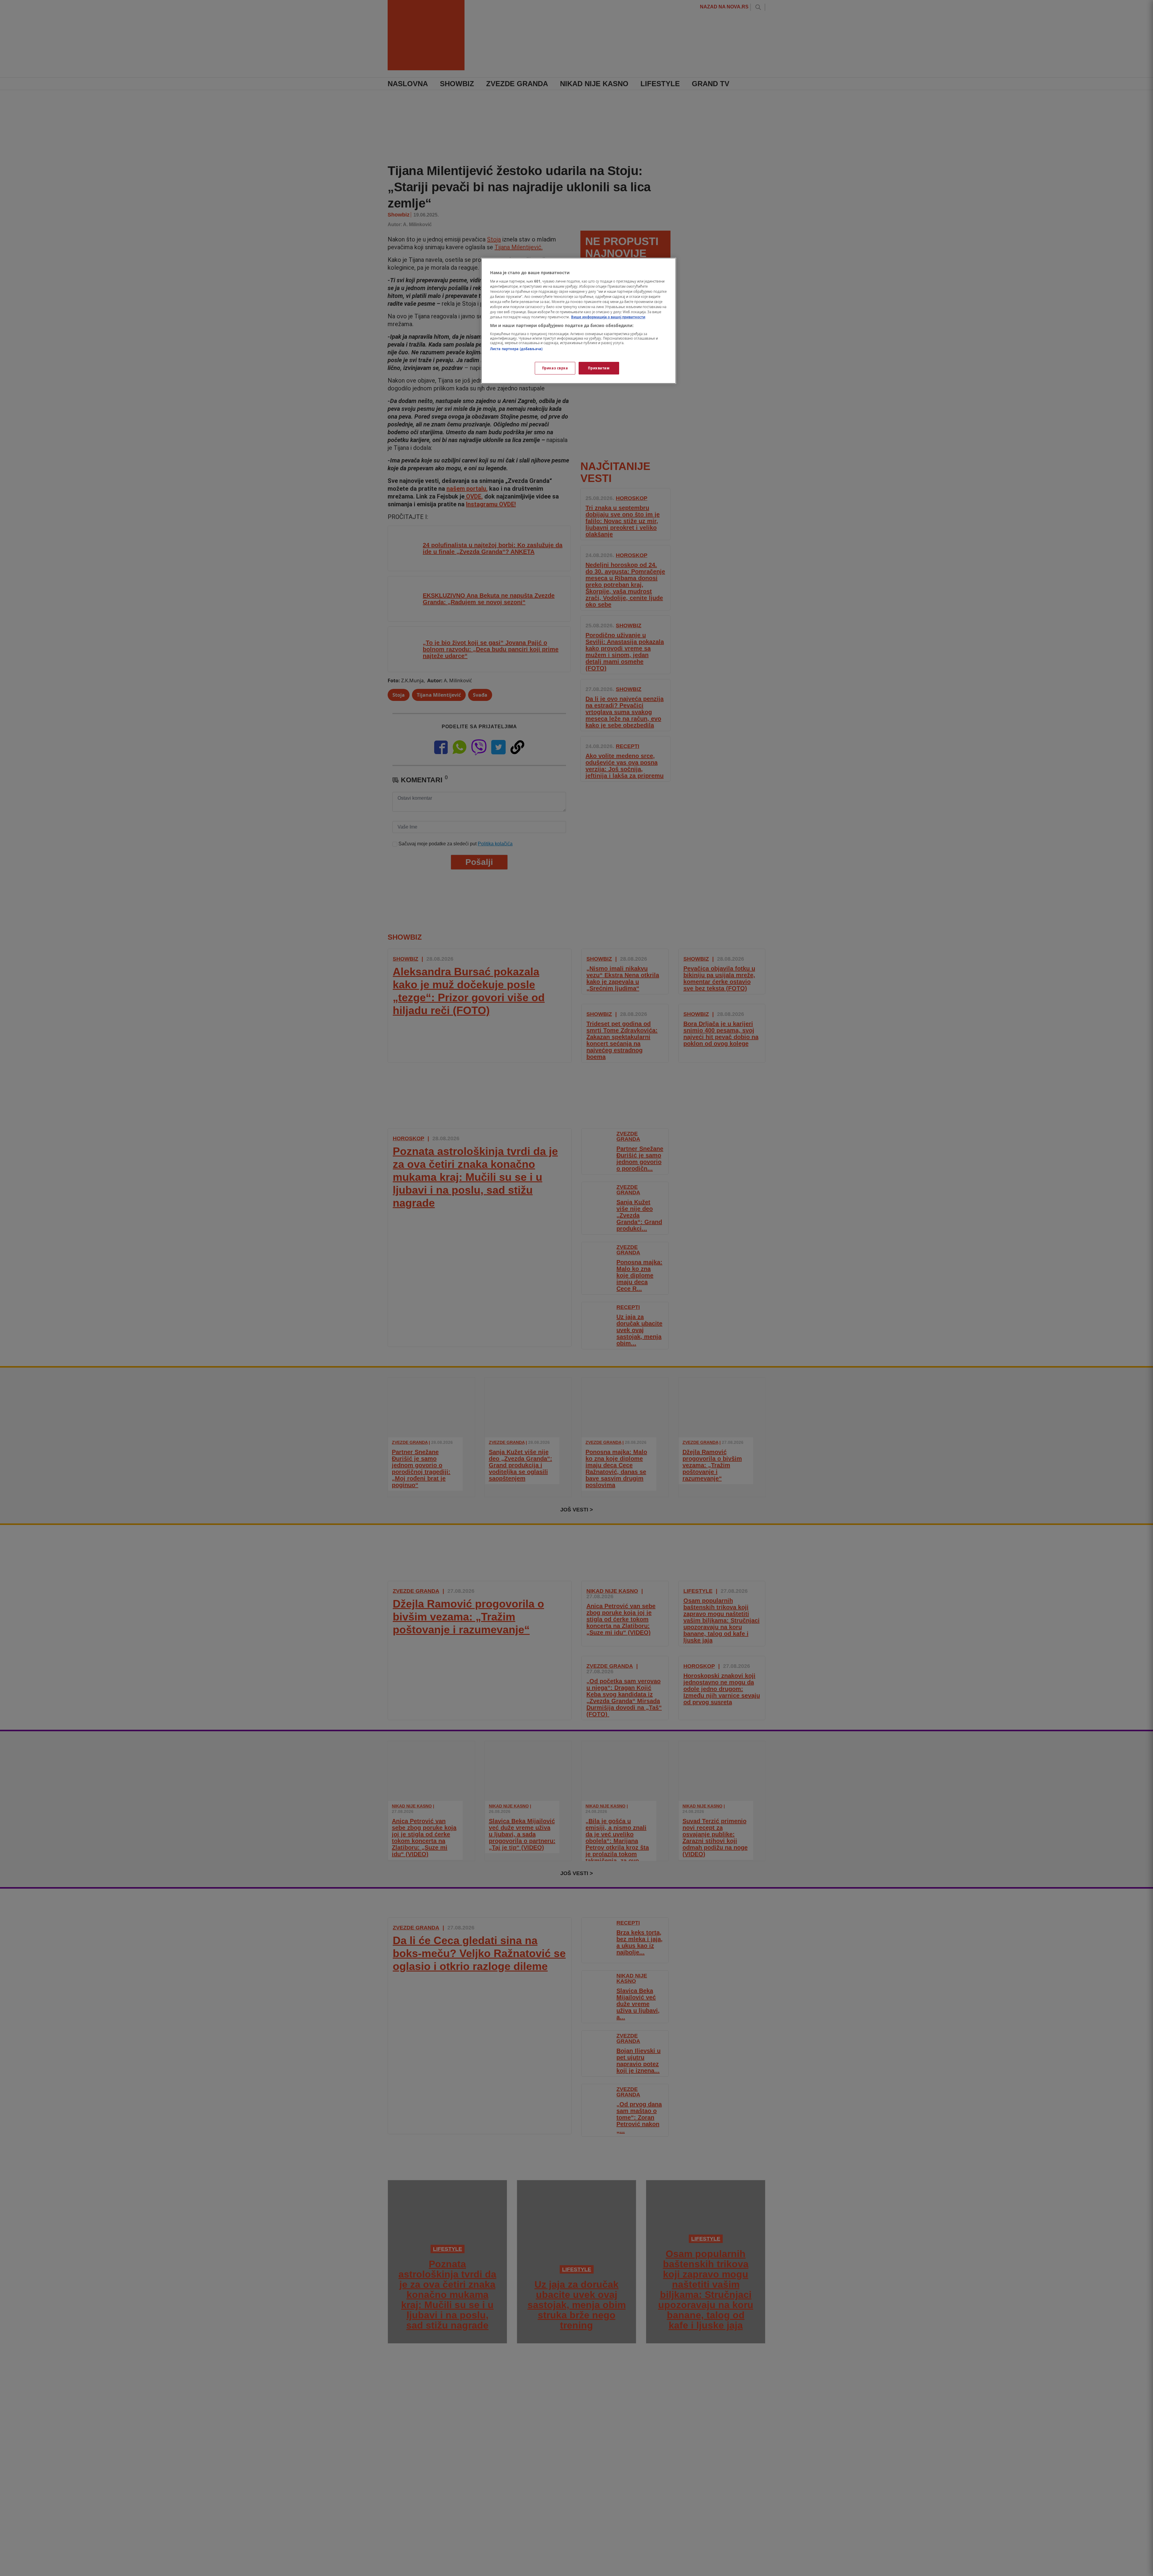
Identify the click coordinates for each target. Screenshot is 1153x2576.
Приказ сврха (555, 368)
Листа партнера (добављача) (516, 349)
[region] (579, 321)
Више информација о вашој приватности (608, 317)
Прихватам (599, 368)
